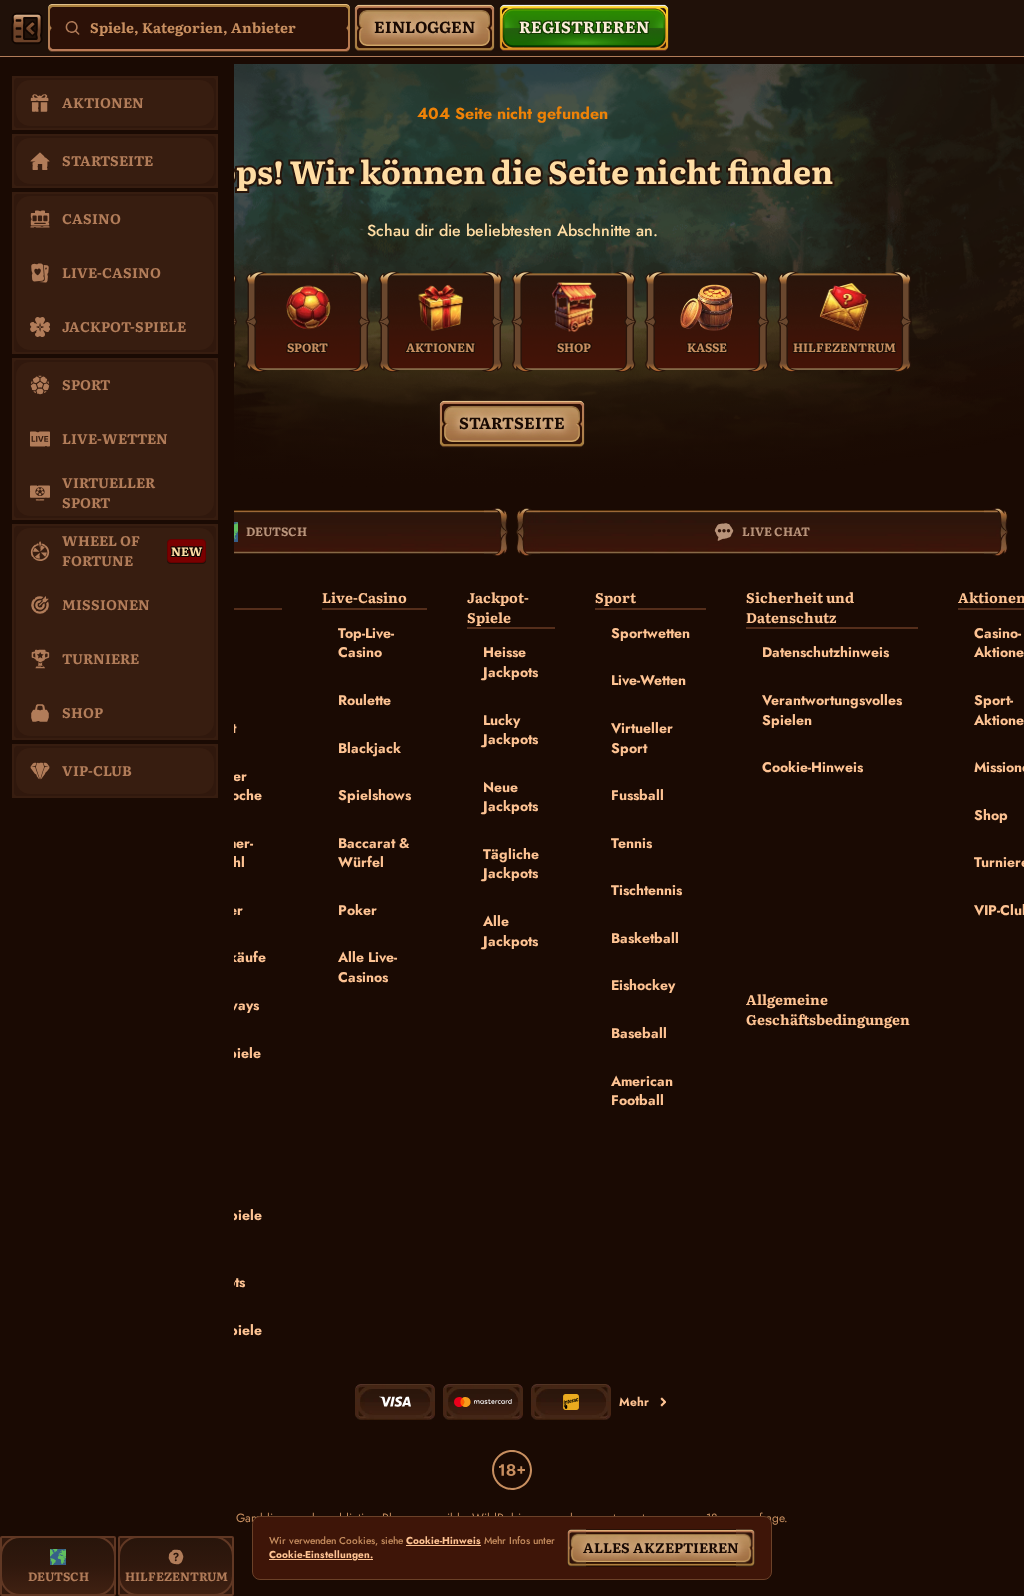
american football (642, 1091)
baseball (639, 1033)
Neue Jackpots (510, 797)
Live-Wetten (648, 680)
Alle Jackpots (510, 931)
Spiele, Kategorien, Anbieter (193, 27)
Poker (357, 910)
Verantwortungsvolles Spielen (832, 710)
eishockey (643, 985)
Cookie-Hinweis (812, 767)
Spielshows (374, 795)
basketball (645, 938)
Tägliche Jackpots (511, 864)
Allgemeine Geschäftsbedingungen (828, 1009)
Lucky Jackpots (510, 730)
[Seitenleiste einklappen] (27, 28)
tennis (631, 843)
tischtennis (646, 890)
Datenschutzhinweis (825, 652)
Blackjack (369, 748)
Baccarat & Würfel (374, 853)
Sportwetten (650, 633)
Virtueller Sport (642, 738)
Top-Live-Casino (366, 643)
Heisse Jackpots (510, 662)
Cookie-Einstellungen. (321, 1555)
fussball (637, 795)
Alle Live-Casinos (367, 967)
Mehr (634, 1402)
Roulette (364, 700)
